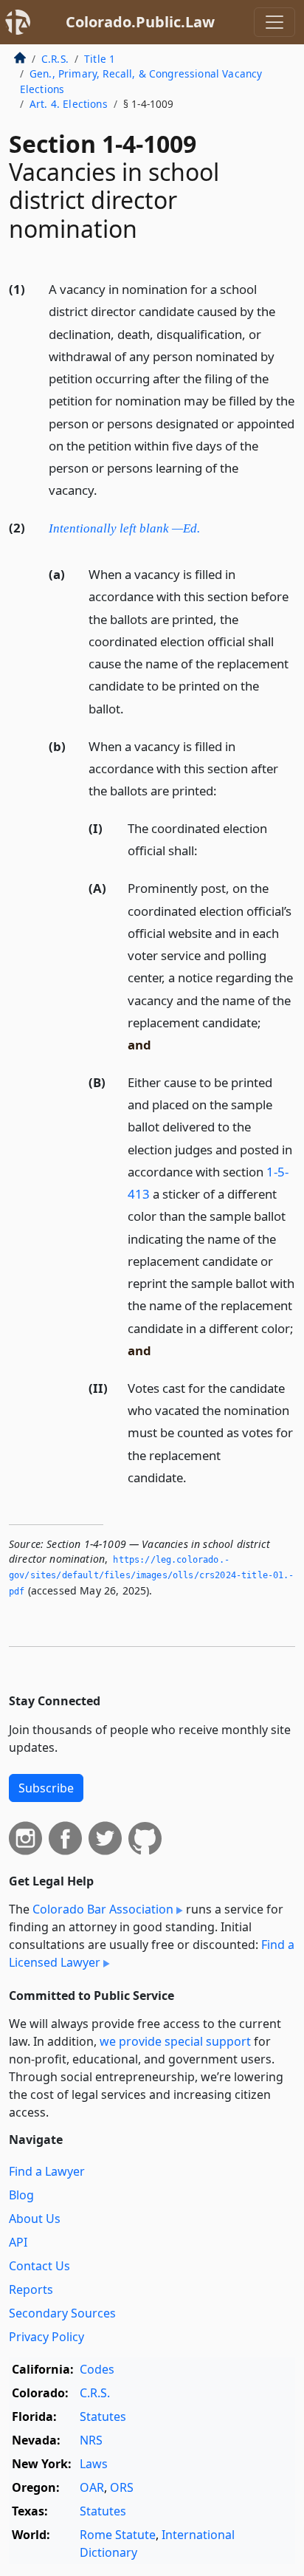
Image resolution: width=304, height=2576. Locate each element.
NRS (91, 2440)
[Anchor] (106, 489)
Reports (31, 2289)
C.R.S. (55, 59)
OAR (92, 2487)
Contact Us (39, 2266)
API (18, 2242)
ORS (122, 2487)
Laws (94, 2464)
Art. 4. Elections (69, 104)
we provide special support (175, 2041)
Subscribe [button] (46, 1788)
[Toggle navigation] (274, 22)
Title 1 (100, 59)
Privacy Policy (46, 2337)
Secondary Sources (62, 2313)
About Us (35, 2219)
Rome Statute (118, 2535)
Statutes (103, 2416)
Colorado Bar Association (103, 1909)
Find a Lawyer (47, 2171)
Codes (97, 2369)
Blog (21, 2195)
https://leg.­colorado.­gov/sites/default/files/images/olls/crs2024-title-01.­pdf (151, 1576)
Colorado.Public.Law (140, 22)
